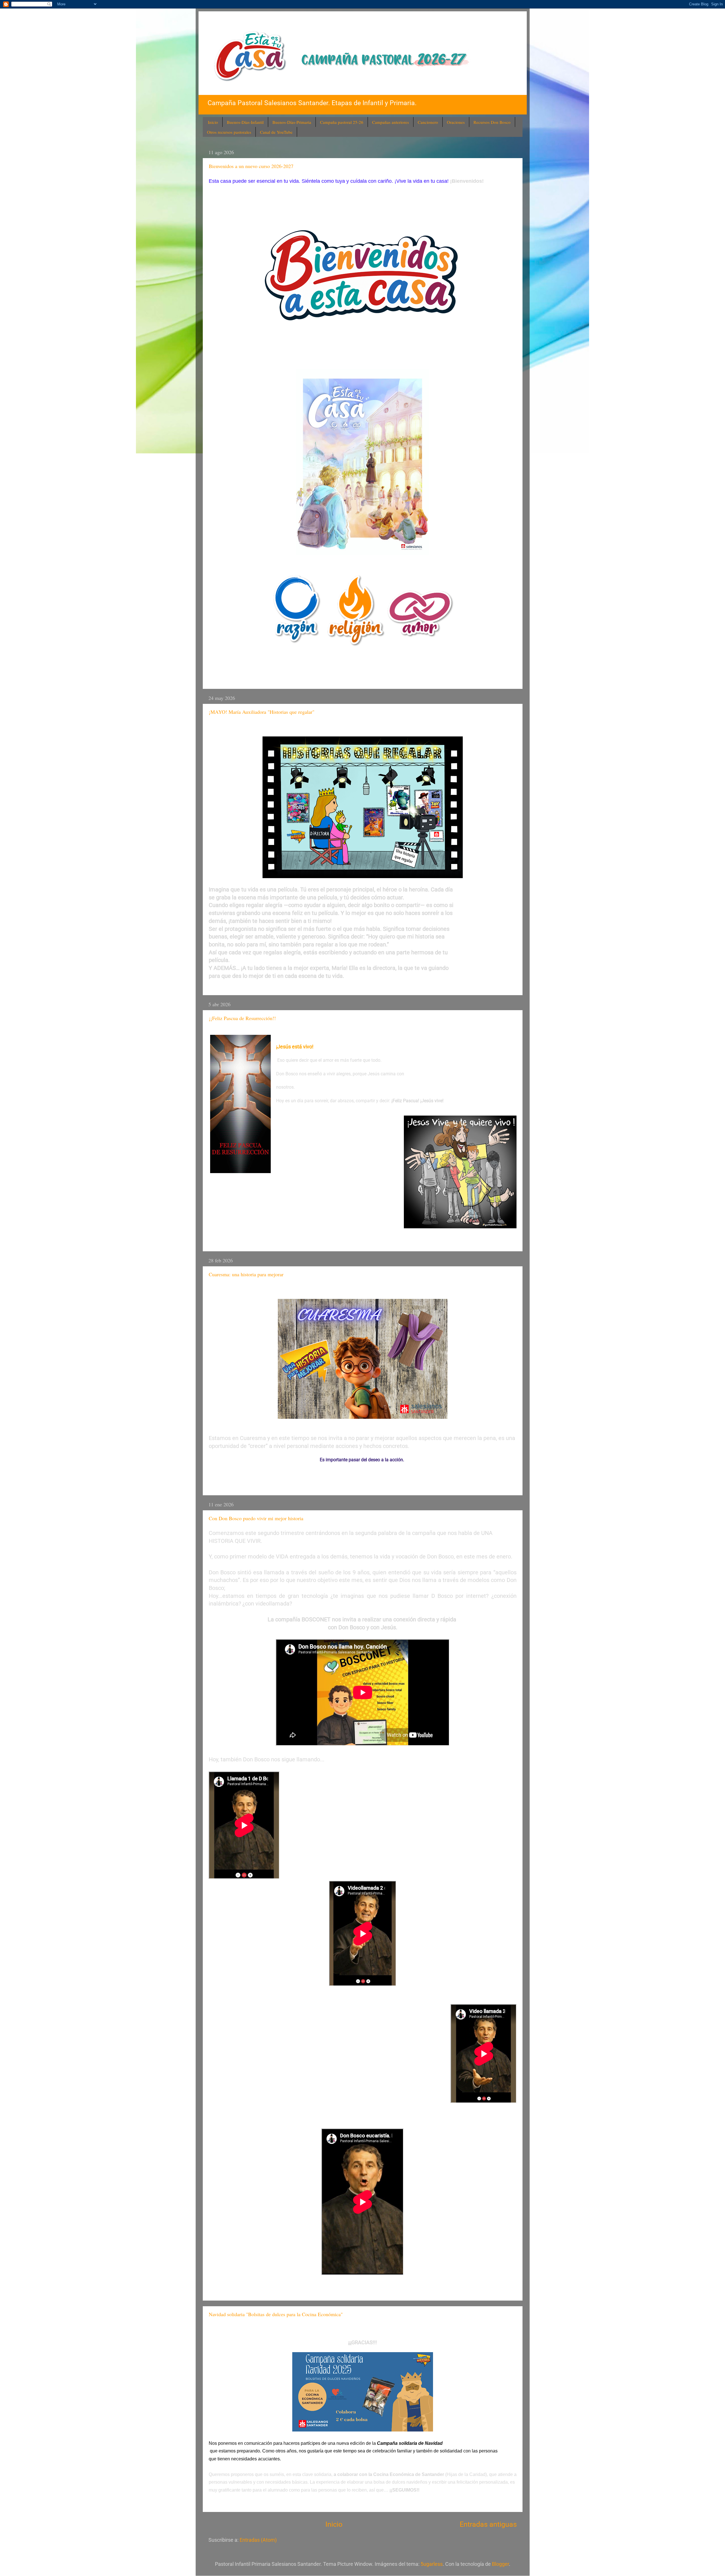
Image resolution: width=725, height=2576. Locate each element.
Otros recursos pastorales (229, 132)
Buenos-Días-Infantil (245, 122)
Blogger (500, 2564)
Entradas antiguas (488, 2524)
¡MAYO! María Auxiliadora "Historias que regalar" (262, 712)
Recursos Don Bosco (492, 122)
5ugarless (432, 2564)
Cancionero (428, 122)
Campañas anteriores (391, 122)
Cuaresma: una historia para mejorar (246, 1274)
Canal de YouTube (276, 132)
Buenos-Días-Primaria (292, 122)
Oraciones (456, 122)
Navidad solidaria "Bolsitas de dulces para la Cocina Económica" (276, 2314)
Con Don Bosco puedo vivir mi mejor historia (256, 1518)
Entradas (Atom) (258, 2540)
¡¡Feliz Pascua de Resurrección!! (242, 1018)
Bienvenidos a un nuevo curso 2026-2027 (251, 166)
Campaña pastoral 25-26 (342, 122)
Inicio (213, 122)
